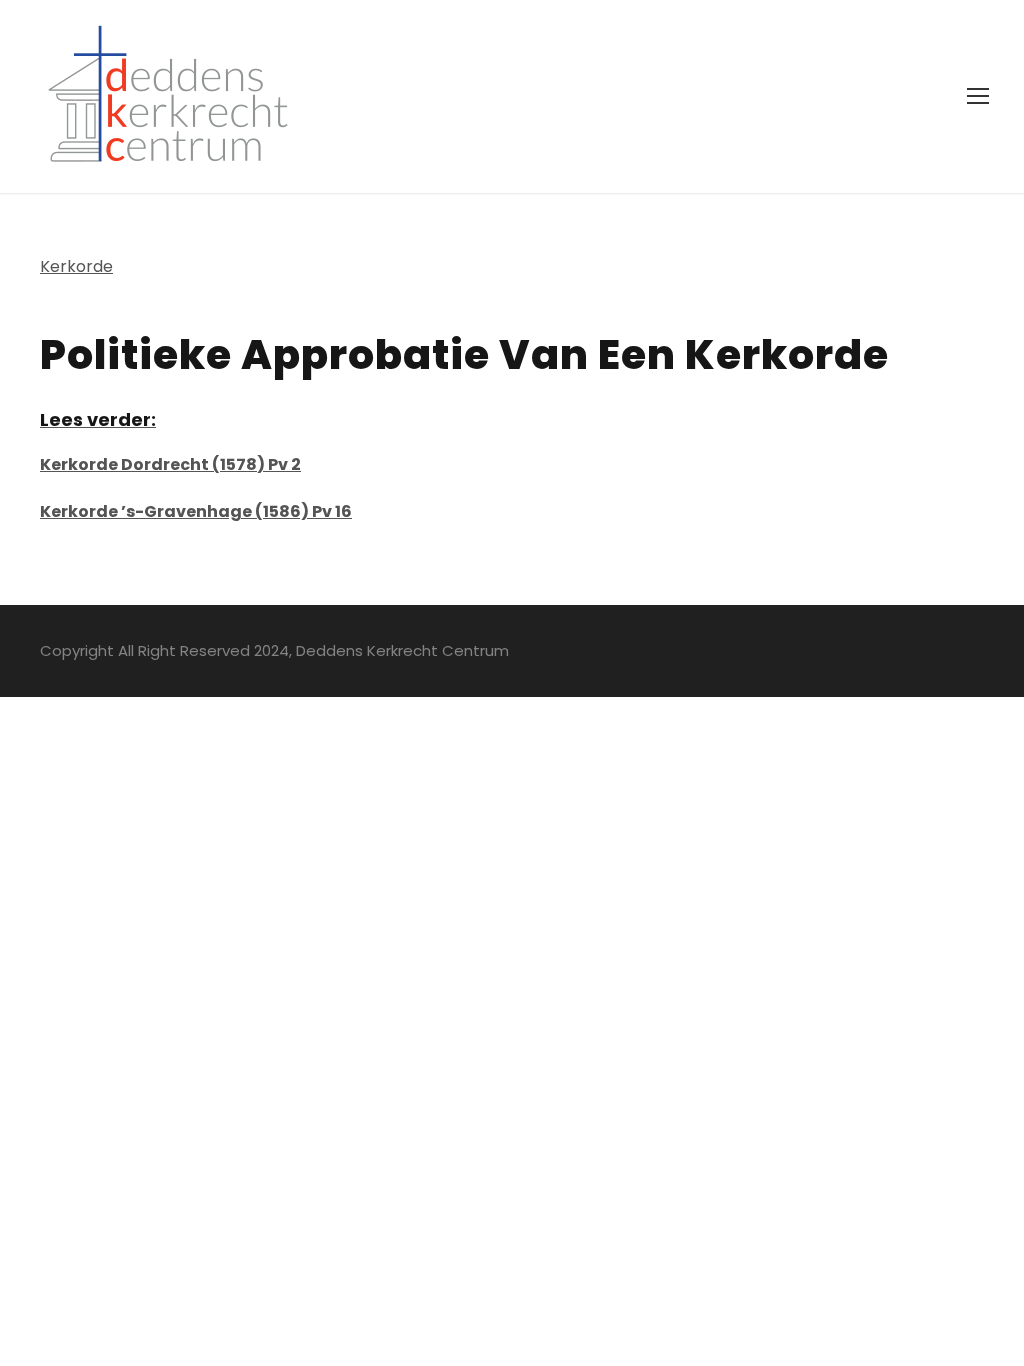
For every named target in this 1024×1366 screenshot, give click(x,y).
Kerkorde (76, 266)
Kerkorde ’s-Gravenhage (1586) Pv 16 (196, 511)
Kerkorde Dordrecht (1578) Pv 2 (170, 464)
